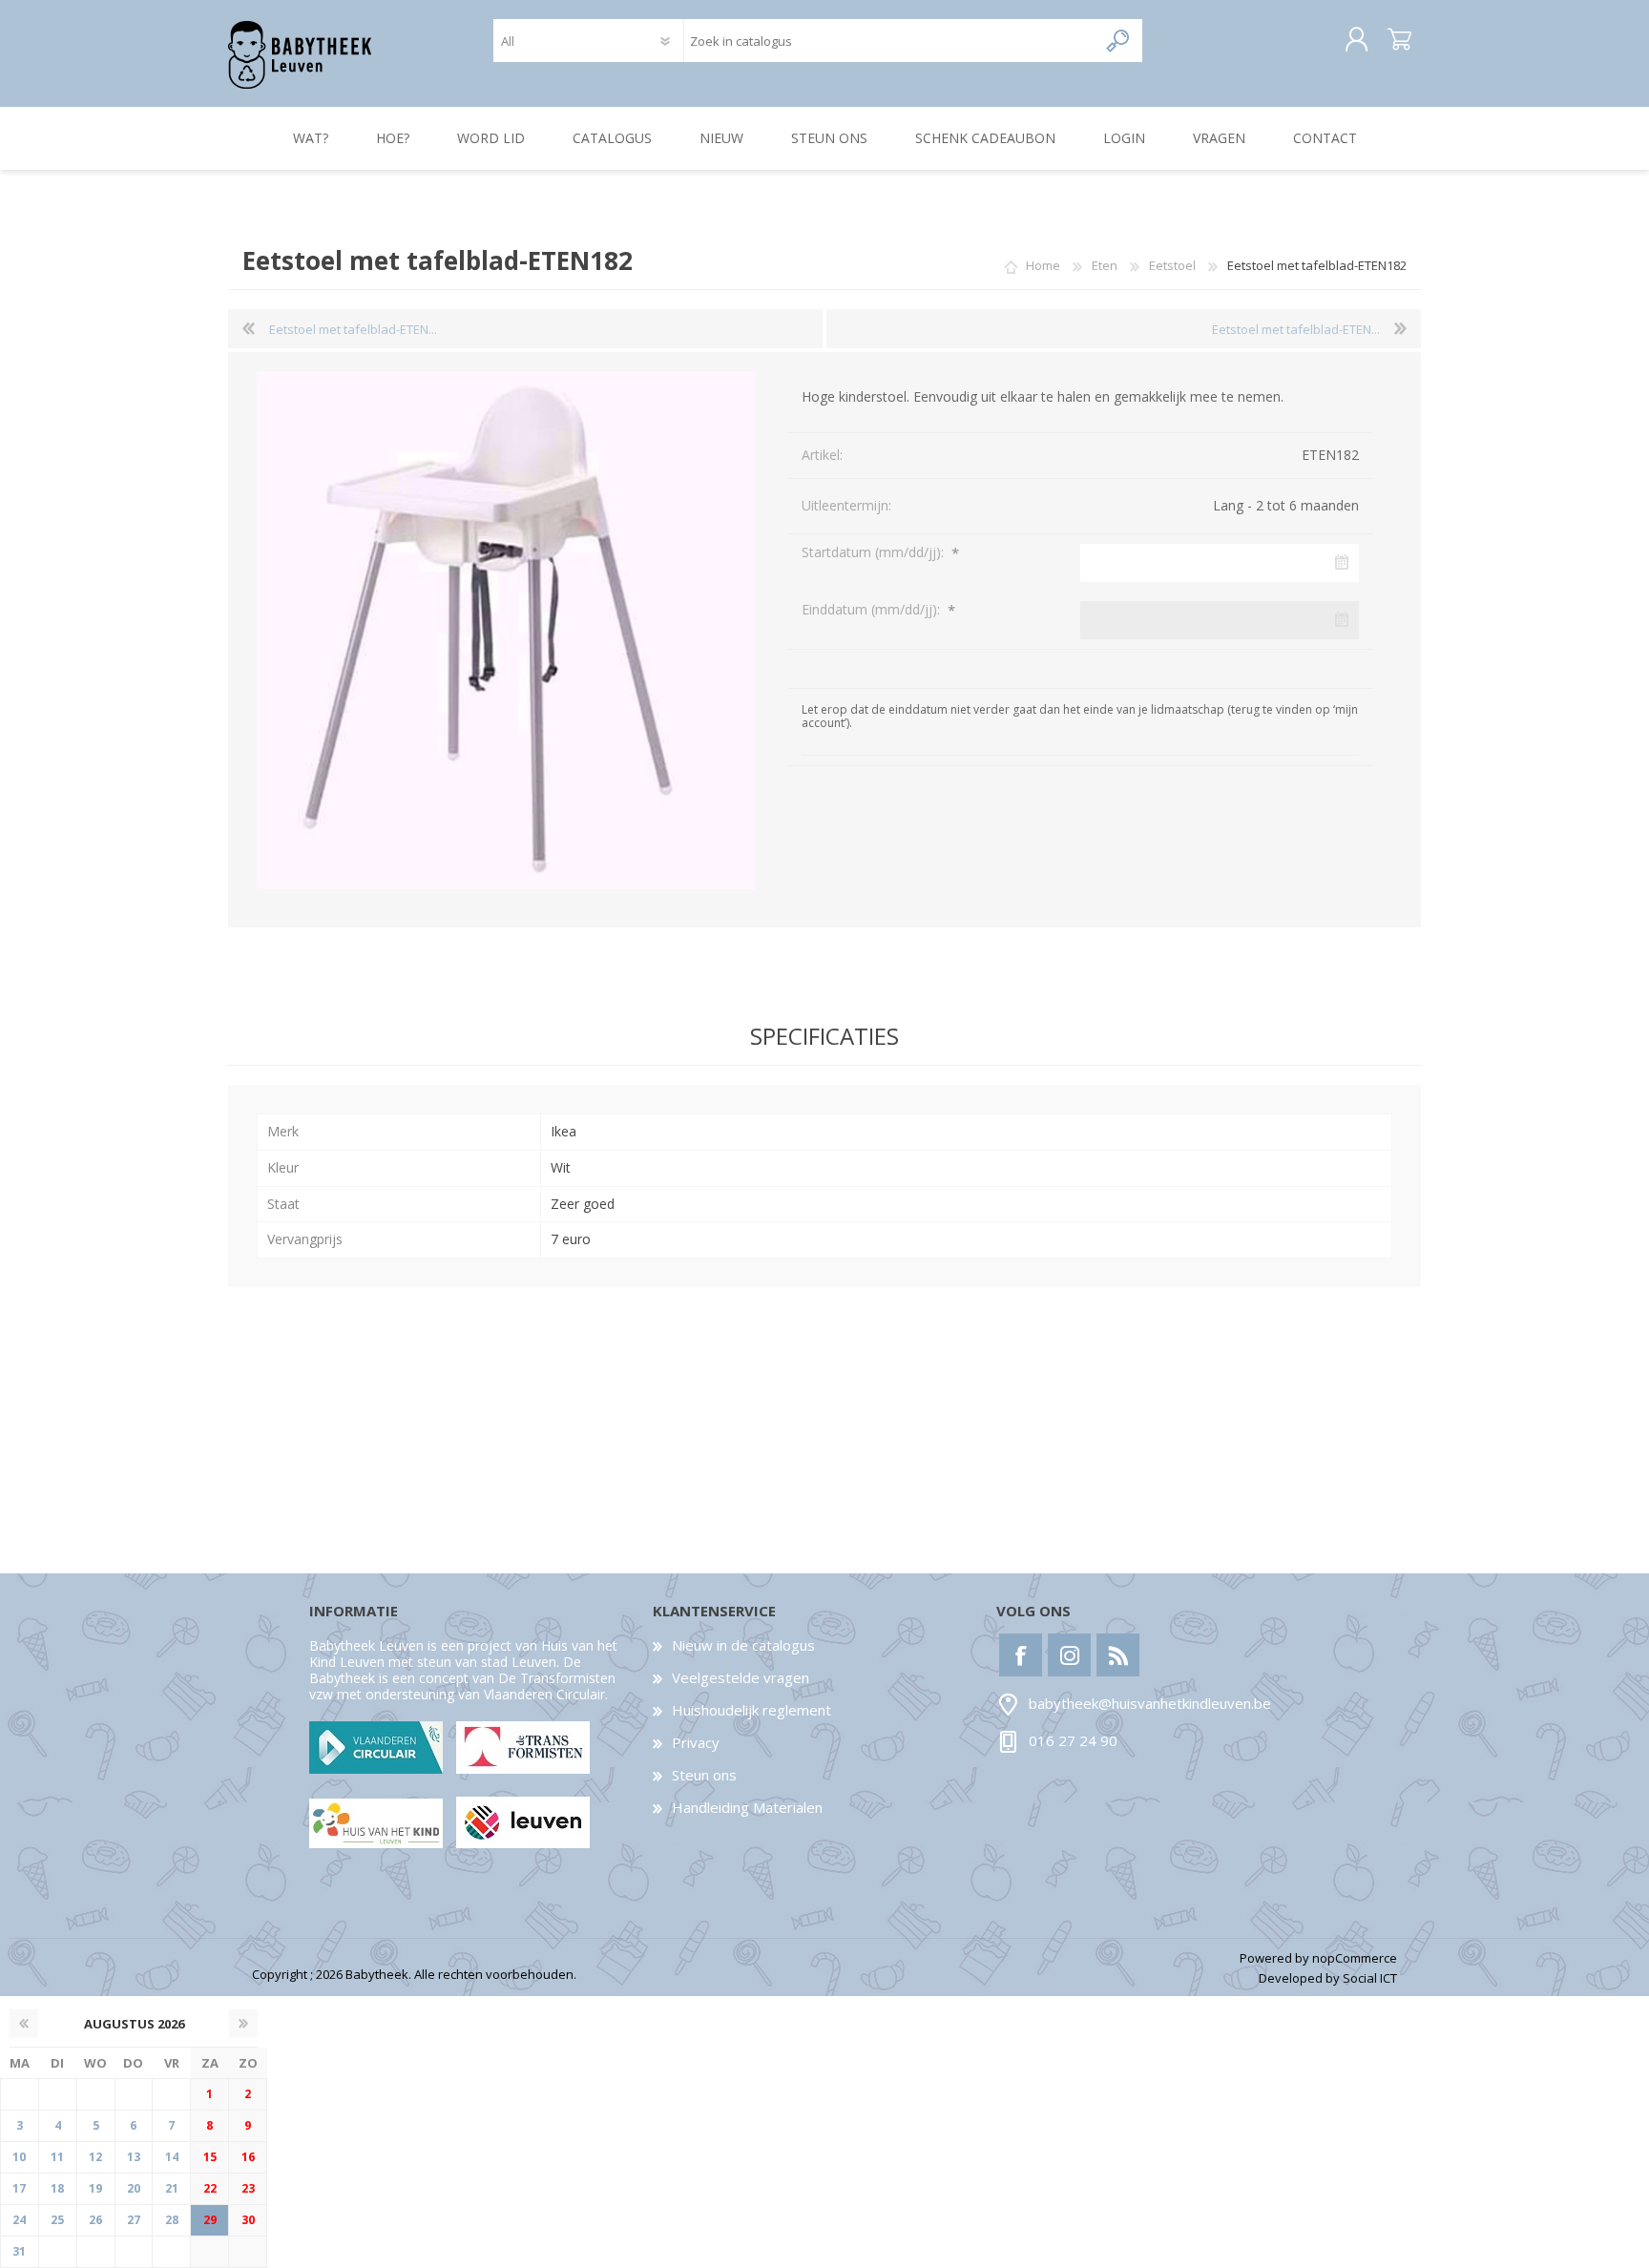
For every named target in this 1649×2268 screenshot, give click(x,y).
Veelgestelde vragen (741, 1677)
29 (210, 2220)
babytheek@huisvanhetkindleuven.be (1150, 1704)
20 (134, 2188)
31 (19, 2251)
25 (57, 2220)
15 (210, 2157)
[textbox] (890, 41)
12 (95, 2157)
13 (134, 2157)
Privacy (696, 1742)
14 (172, 2157)
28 (172, 2220)
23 (248, 2188)
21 (172, 2188)
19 (95, 2188)
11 (57, 2157)
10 (19, 2157)
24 (19, 2220)
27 (134, 2220)
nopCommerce (1355, 1958)
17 (19, 2188)
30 (248, 2220)
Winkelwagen (1399, 40)
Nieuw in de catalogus (743, 1645)
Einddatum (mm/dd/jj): (873, 609)
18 (57, 2188)
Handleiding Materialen (747, 1807)
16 (248, 2157)
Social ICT (1370, 1978)
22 (210, 2188)
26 (95, 2220)
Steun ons (704, 1775)
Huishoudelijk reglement (751, 1710)
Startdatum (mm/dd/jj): (875, 552)
